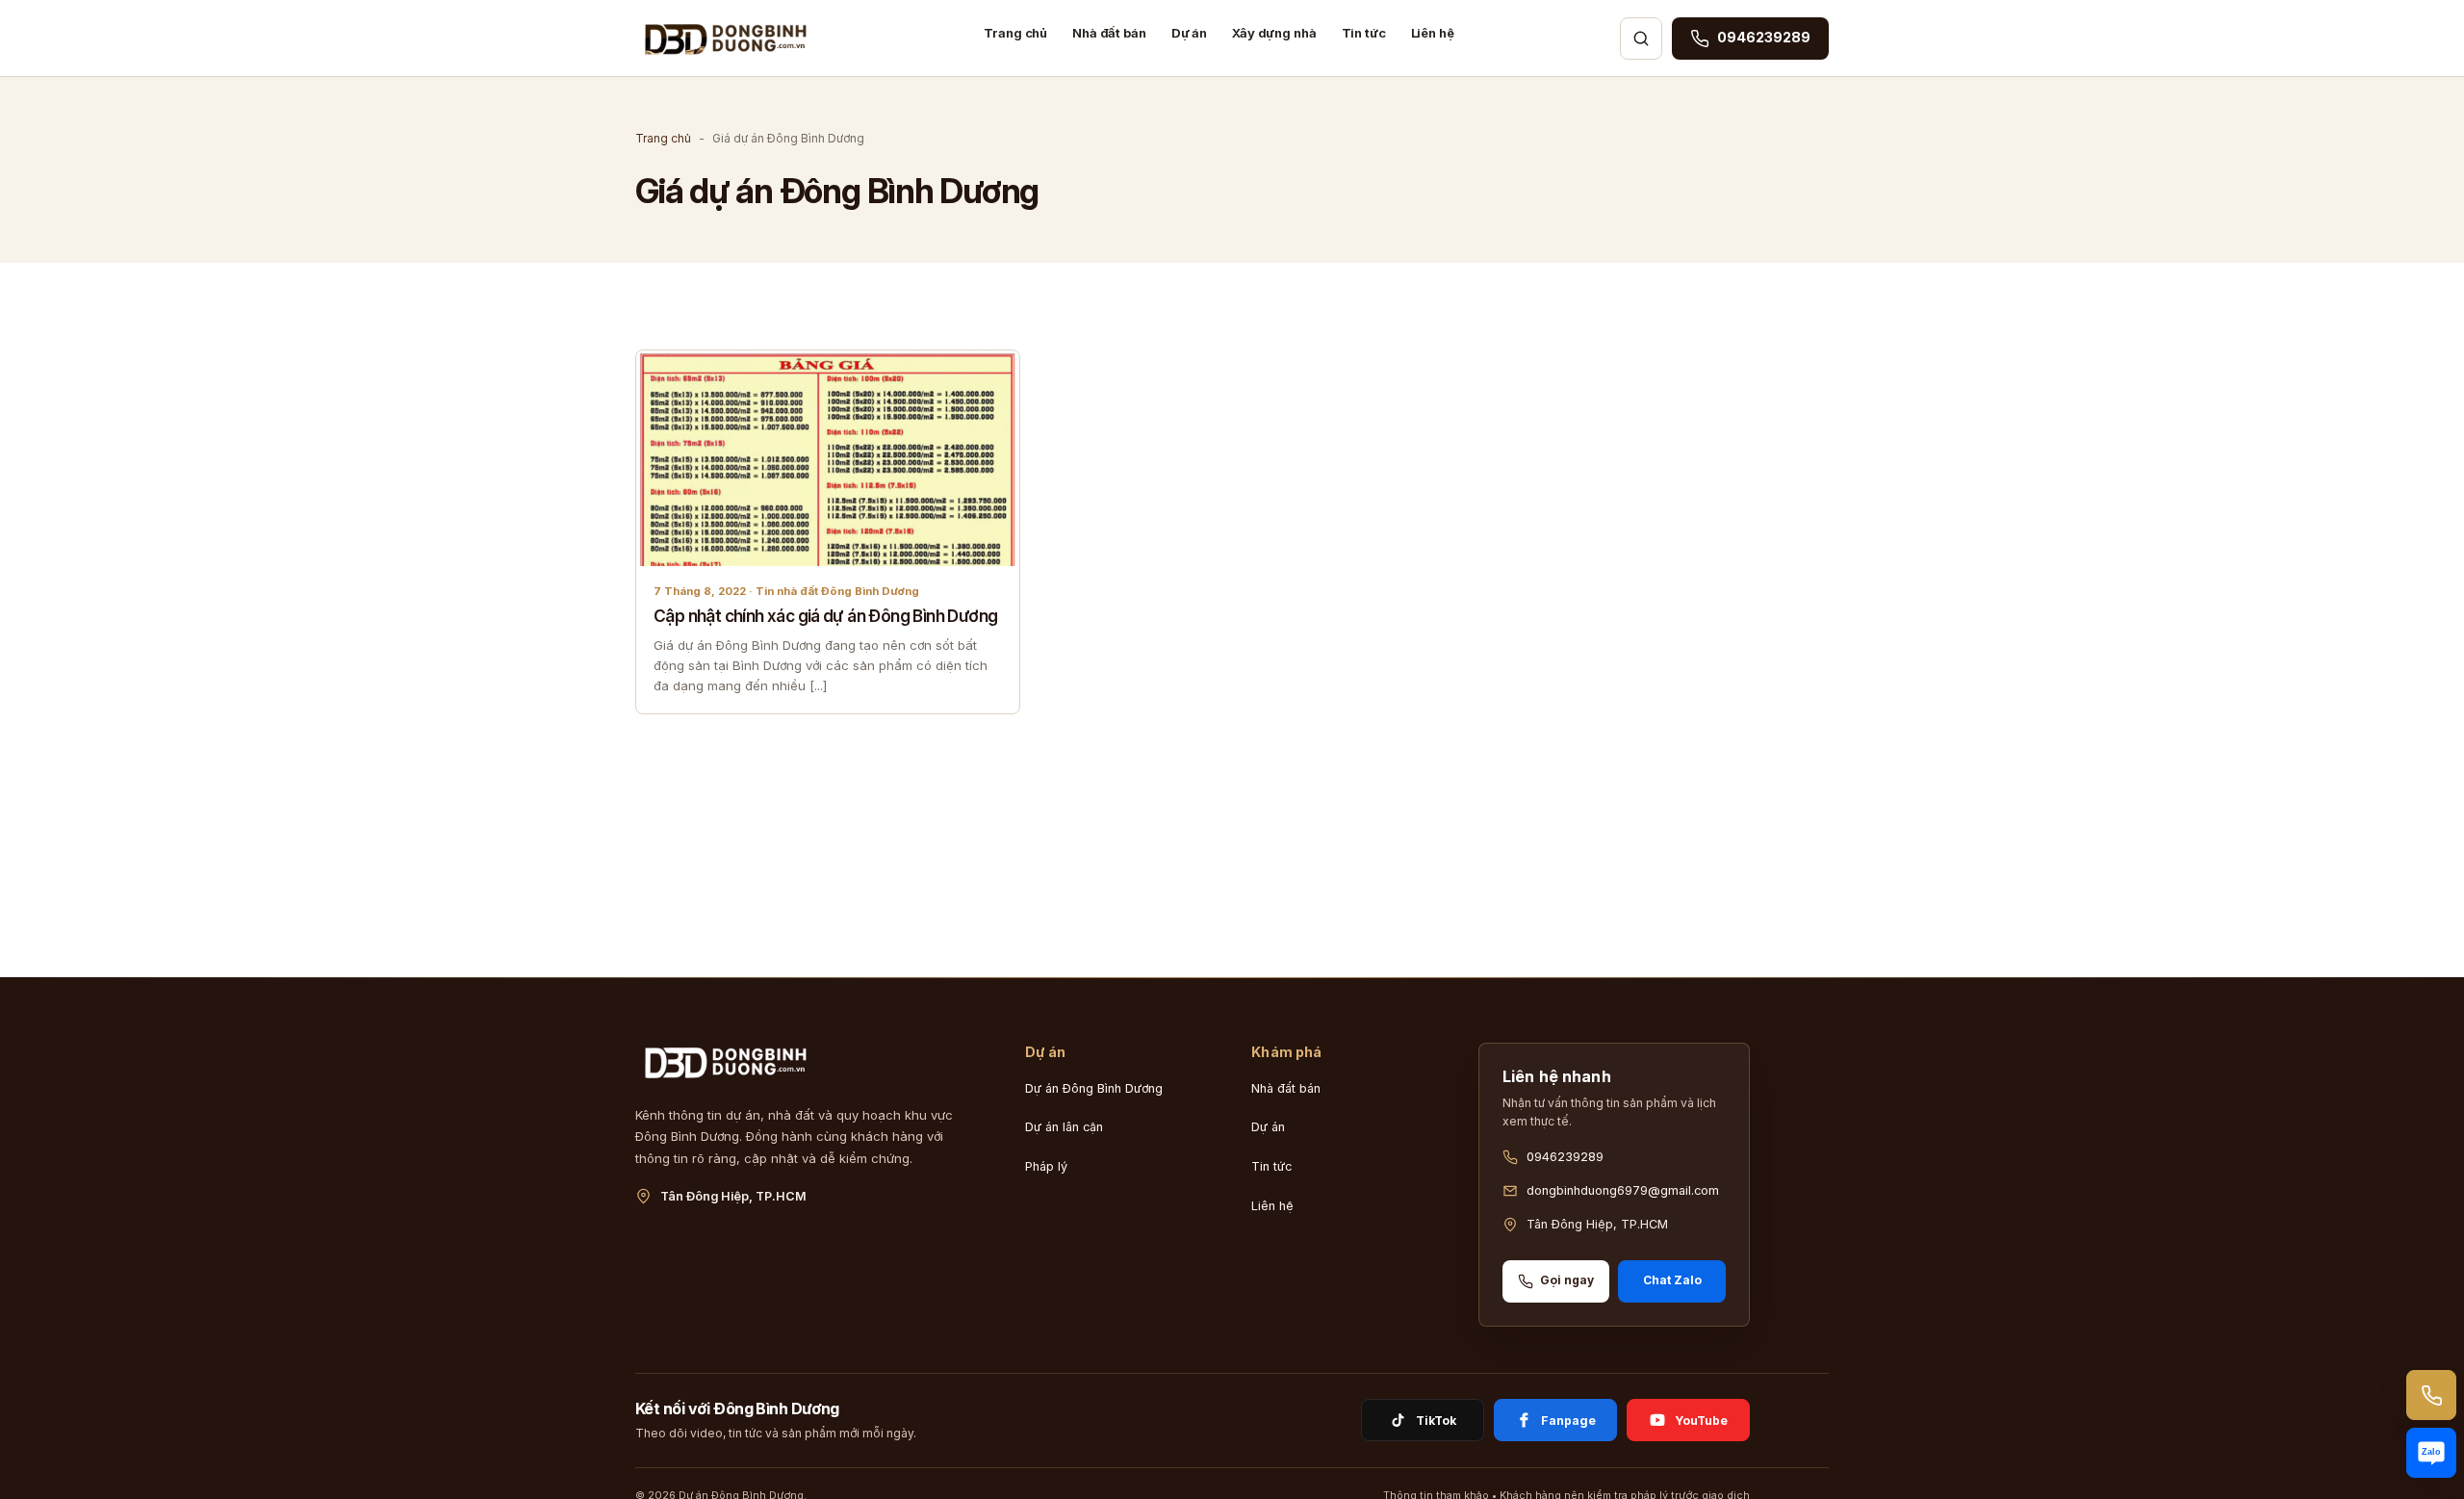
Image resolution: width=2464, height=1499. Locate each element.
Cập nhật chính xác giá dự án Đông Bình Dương (825, 616)
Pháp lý (1046, 1166)
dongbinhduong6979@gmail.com (1623, 1190)
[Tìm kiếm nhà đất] (1641, 39)
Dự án (1189, 33)
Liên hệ (1433, 33)
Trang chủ (1015, 33)
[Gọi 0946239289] (2431, 1395)
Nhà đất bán (1109, 33)
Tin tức (1364, 33)
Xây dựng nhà (1274, 33)
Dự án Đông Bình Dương (1094, 1088)
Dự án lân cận (1064, 1127)
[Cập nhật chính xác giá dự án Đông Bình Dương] (828, 458)
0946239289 (1565, 1157)
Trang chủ (663, 138)
